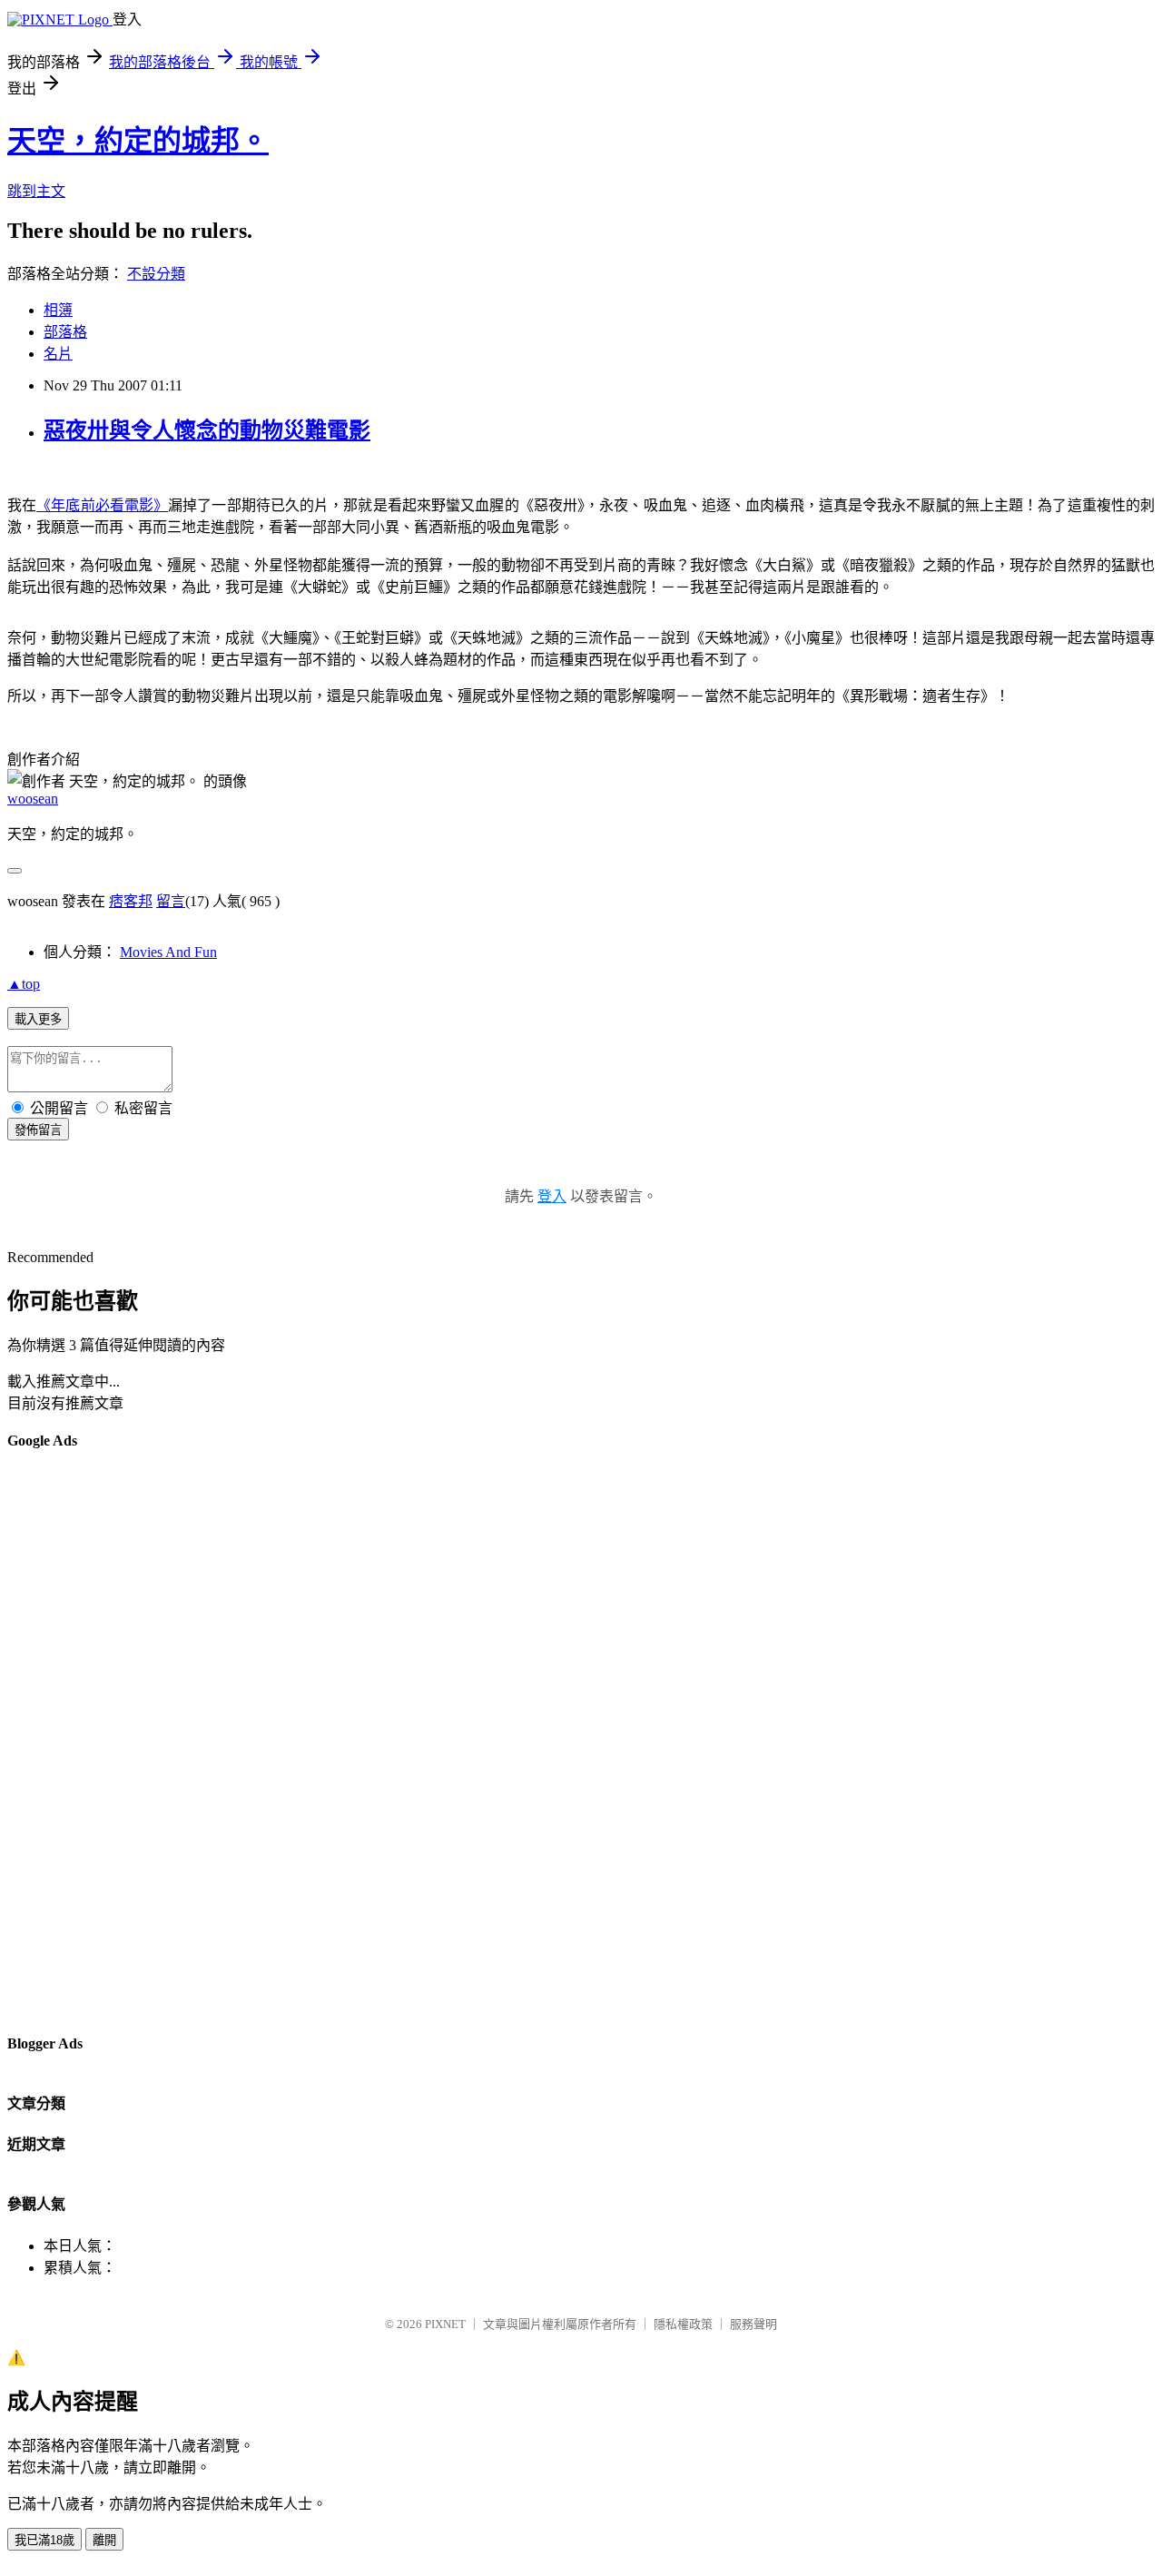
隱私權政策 (683, 2324)
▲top (24, 984)
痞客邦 (131, 901)
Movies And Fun (168, 952)
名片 (58, 354)
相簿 (58, 310)
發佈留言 (38, 1130)
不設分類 (156, 274)
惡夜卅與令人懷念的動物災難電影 (207, 430)
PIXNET (445, 2324)
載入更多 (38, 1019)
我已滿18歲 (44, 2540)
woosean (33, 799)
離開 (104, 2540)
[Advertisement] (80, 1741)
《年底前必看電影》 (102, 505)
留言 (171, 901)
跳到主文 (36, 191)
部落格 (65, 332)
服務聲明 (753, 2324)
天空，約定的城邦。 (138, 141)
